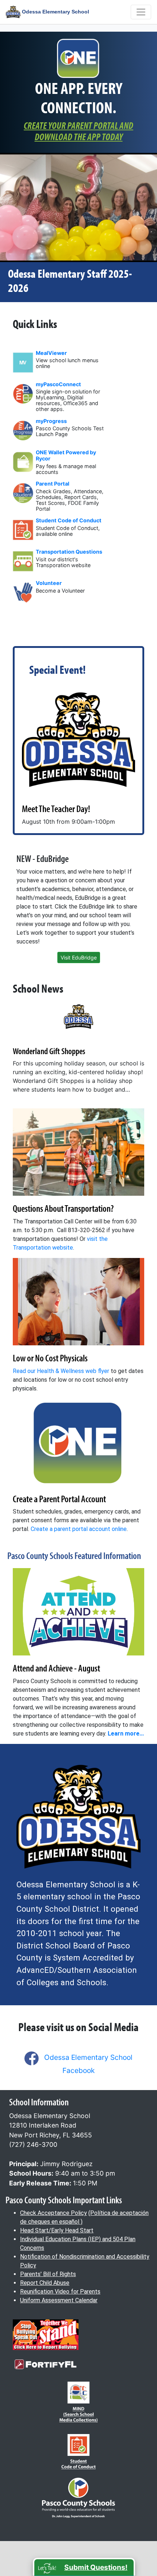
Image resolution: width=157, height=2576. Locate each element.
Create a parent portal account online (79, 1529)
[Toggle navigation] (141, 12)
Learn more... (126, 1734)
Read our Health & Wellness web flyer (61, 1371)
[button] (84, 2567)
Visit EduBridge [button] (79, 957)
